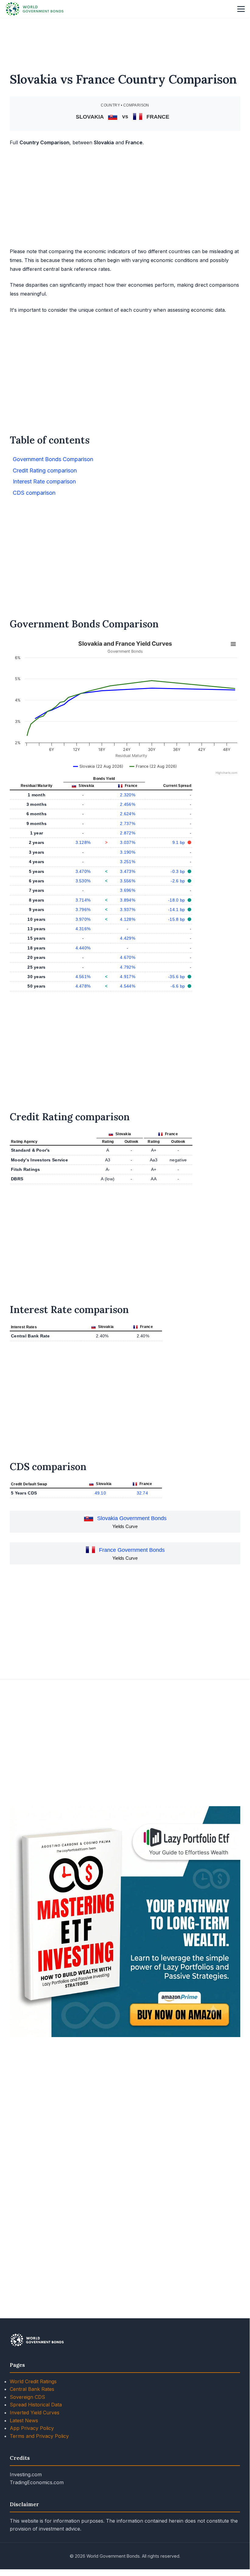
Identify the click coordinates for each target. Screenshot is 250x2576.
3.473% (128, 871)
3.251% (128, 862)
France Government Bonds (132, 1550)
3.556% (128, 881)
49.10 (100, 1493)
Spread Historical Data (36, 2405)
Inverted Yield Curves (35, 2413)
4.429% (128, 938)
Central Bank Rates (32, 2389)
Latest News (24, 2420)
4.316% (83, 929)
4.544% (128, 986)
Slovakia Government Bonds (132, 1518)
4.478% (83, 986)
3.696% (128, 890)
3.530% (83, 881)
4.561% (83, 977)
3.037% (128, 842)
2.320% (128, 795)
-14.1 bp (177, 909)
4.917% (128, 977)
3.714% (83, 900)
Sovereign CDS (27, 2397)
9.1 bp (179, 842)
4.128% (128, 919)
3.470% (83, 871)
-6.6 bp (178, 986)
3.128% (83, 842)
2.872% (128, 833)
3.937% (128, 909)
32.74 (142, 1493)
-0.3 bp (178, 871)
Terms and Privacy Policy (39, 2436)
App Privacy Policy (32, 2428)
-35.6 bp (177, 977)
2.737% (128, 823)
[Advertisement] (125, 41)
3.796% (83, 909)
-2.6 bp (178, 881)
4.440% (83, 948)
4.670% (128, 957)
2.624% (128, 814)
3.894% (128, 900)
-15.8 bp (177, 919)
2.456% (128, 804)
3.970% (83, 919)
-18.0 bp (177, 900)
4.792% (128, 967)
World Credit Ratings (33, 2381)
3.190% (128, 852)
